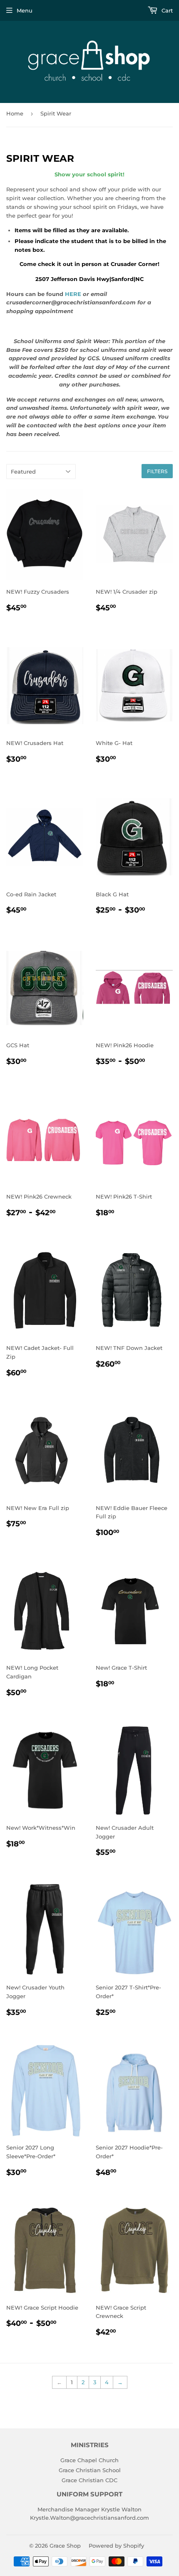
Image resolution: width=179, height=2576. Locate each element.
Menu (25, 10)
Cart (166, 10)
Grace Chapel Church (89, 2460)
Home (15, 113)
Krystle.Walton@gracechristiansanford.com (89, 2518)
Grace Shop (65, 2546)
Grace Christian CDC (89, 2480)
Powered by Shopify (116, 2546)
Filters (157, 471)
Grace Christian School (90, 2470)
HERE (74, 294)
